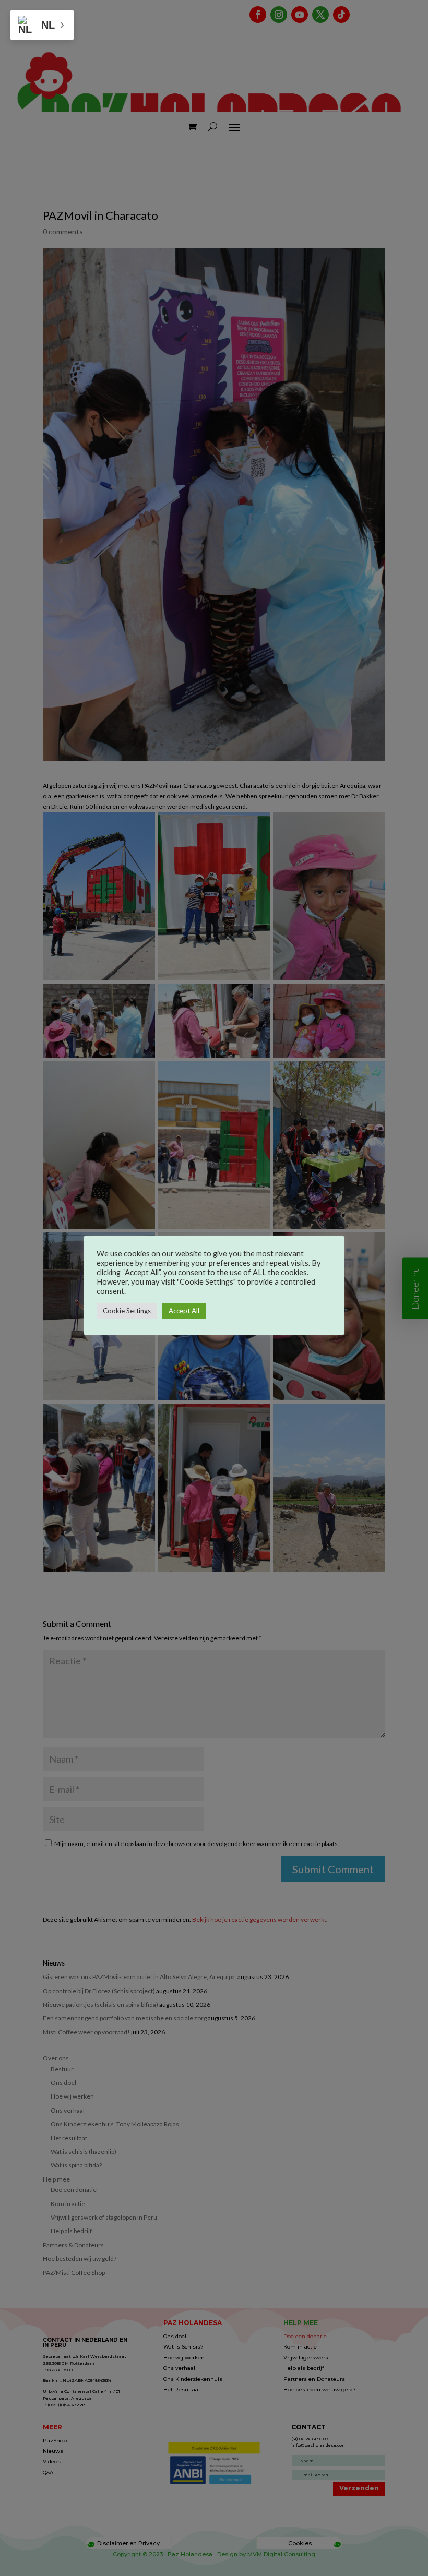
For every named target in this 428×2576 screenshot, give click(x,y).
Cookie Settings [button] (127, 1311)
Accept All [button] (184, 1311)
